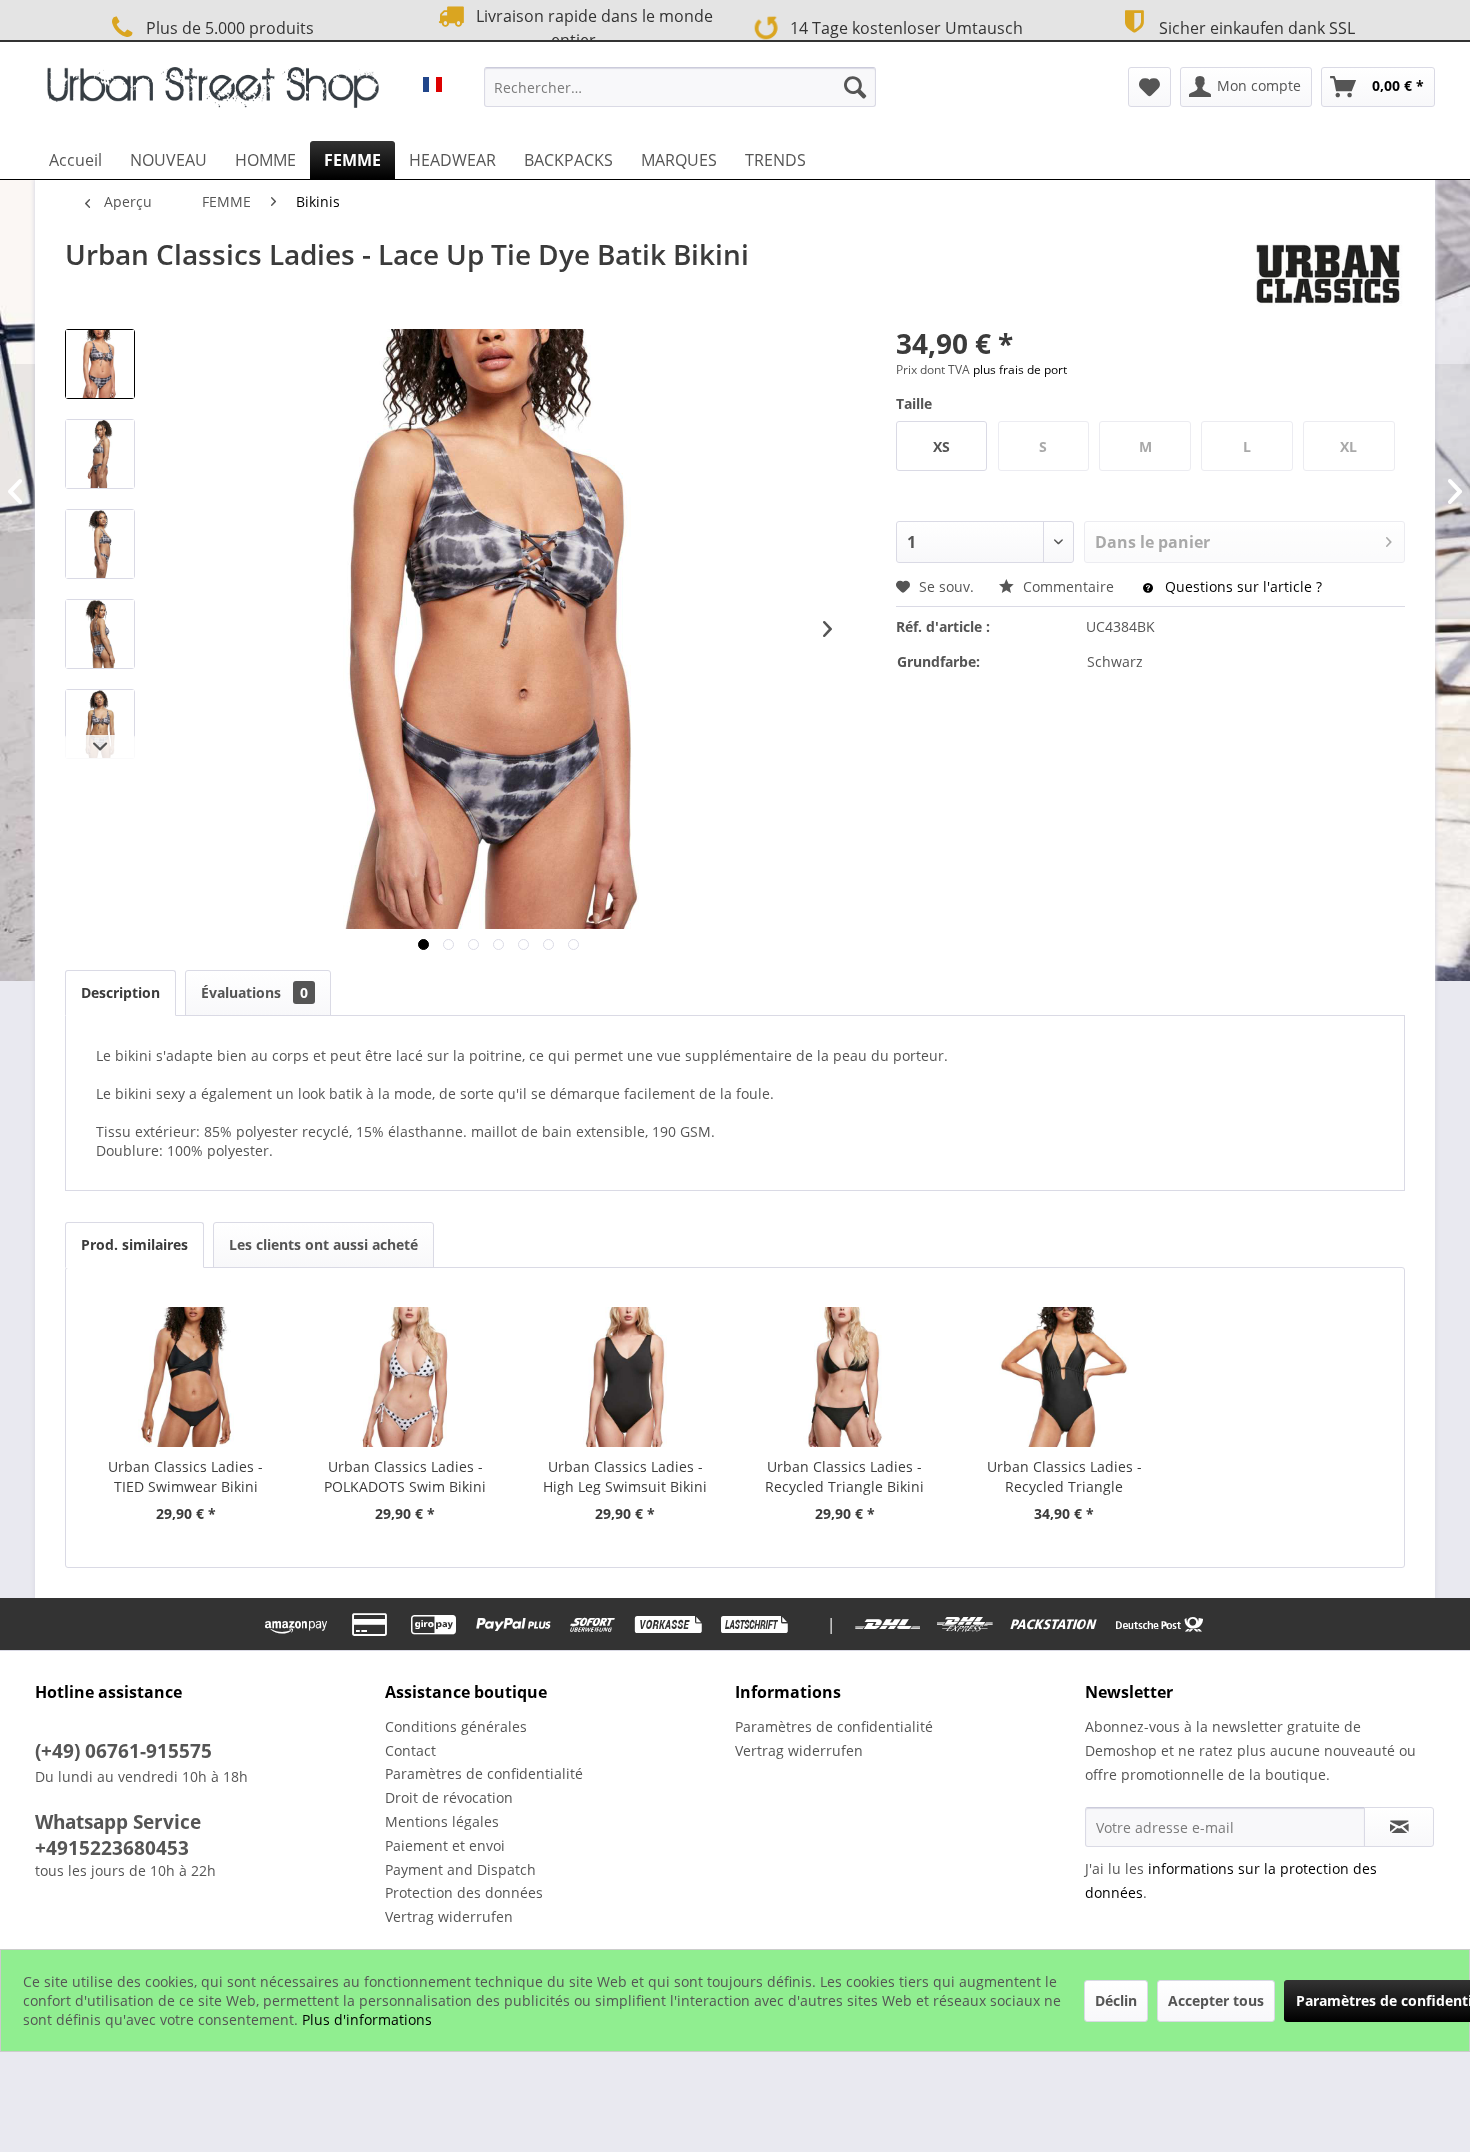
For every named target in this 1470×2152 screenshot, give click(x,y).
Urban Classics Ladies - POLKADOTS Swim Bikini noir (405, 1477)
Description (120, 992)
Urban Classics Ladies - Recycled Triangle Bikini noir (844, 1477)
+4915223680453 (112, 1848)
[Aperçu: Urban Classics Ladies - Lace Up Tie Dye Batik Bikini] (100, 364)
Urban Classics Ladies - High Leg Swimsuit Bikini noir (625, 1477)
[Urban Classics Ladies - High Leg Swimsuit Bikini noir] (625, 1377)
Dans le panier (1152, 542)
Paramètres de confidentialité (484, 1773)
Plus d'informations (367, 2019)
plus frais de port (1020, 369)
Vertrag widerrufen (449, 1916)
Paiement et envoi (445, 1845)
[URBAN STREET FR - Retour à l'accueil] (213, 92)
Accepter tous (1216, 2000)
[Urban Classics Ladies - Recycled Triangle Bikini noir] (845, 1377)
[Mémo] (1149, 87)
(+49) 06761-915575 (123, 1751)
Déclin (1116, 2000)
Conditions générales (456, 1726)
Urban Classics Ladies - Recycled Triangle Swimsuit (1064, 1477)
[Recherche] (855, 87)
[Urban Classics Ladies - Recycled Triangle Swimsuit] (1065, 1377)
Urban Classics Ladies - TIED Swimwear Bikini (185, 1476)
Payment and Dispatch (460, 1869)
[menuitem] (680, 87)
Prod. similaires (134, 1244)
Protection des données (464, 1892)
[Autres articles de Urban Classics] (1328, 274)
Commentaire (1068, 586)
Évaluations (254, 992)
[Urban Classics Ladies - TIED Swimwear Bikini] (186, 1377)
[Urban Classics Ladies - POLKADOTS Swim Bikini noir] (406, 1377)
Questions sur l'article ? (1241, 586)
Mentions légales (442, 1821)
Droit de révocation (449, 1797)
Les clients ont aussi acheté (323, 1244)
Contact (410, 1750)
